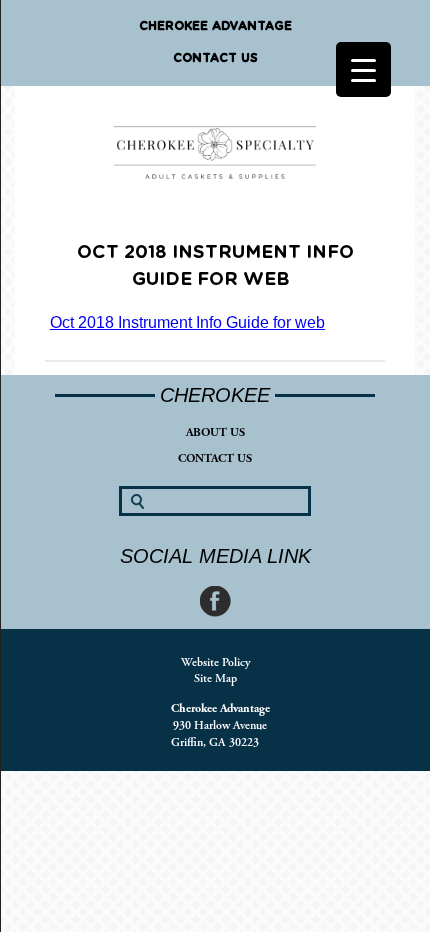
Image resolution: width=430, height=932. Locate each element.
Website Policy (215, 662)
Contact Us (215, 58)
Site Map (215, 678)
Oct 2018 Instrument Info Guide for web (187, 322)
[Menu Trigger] (363, 69)
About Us (215, 432)
